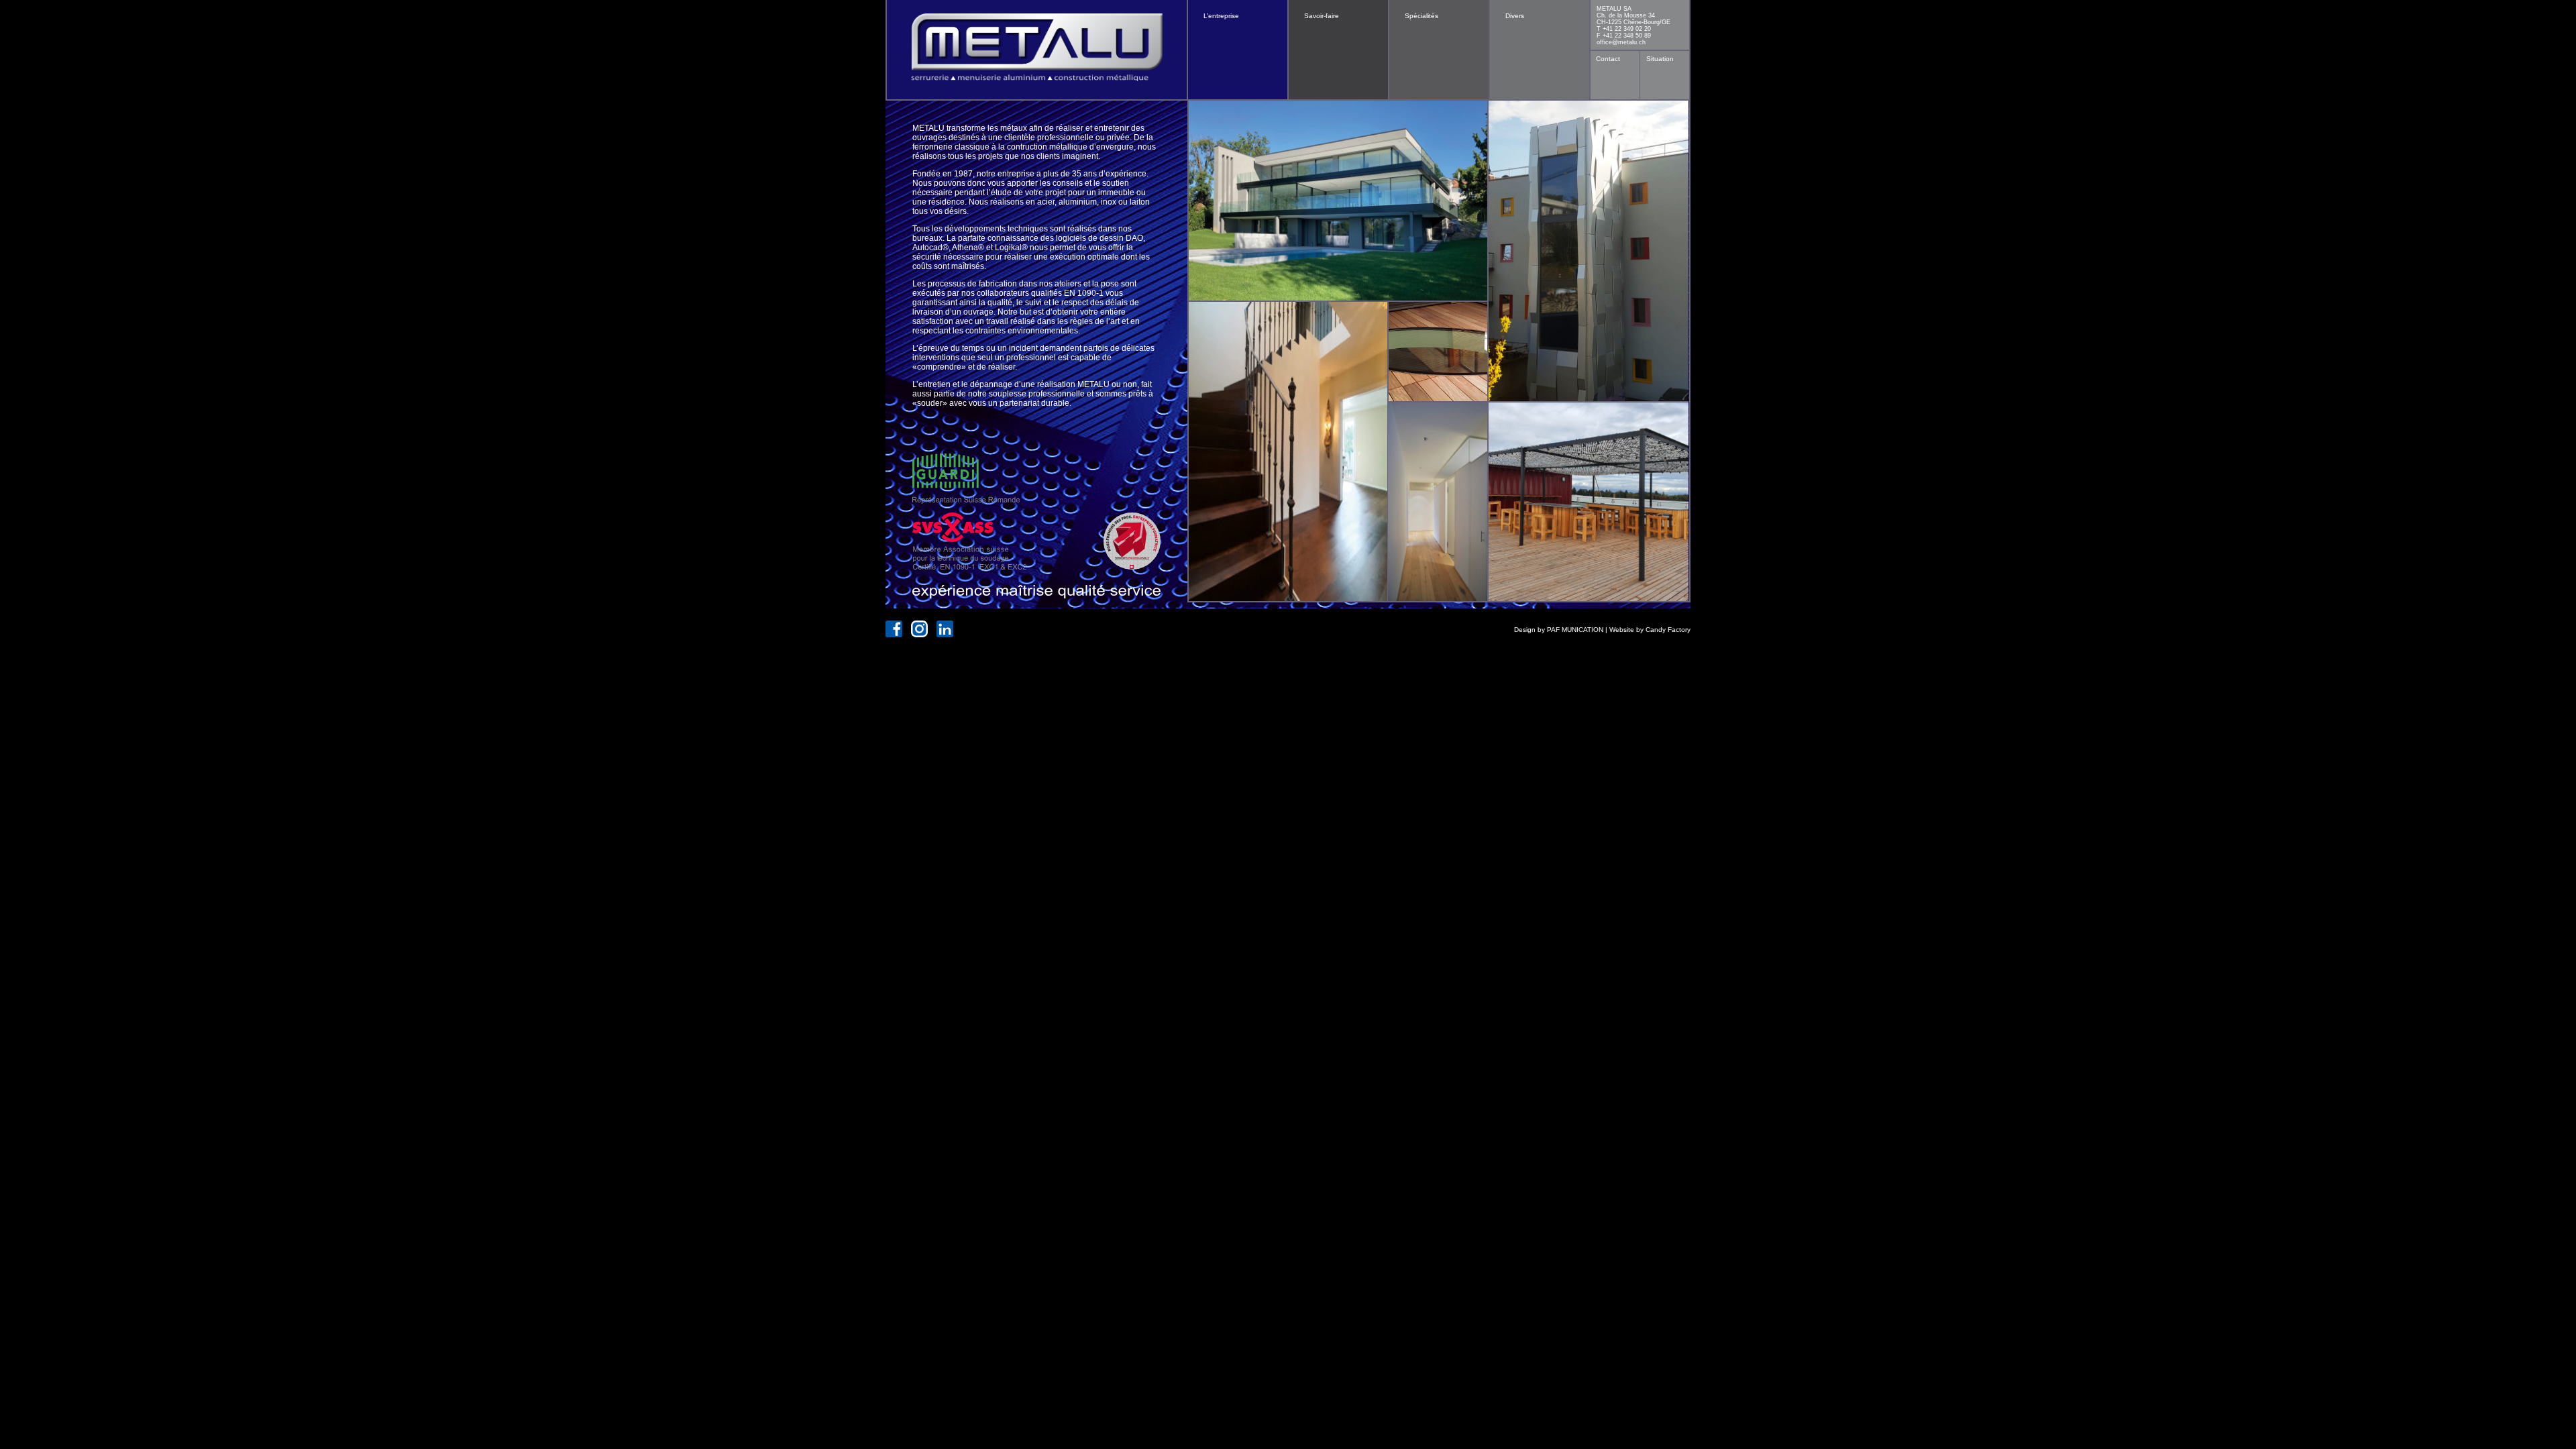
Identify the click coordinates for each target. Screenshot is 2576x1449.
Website (1622, 630)
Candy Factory (1668, 630)
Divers (1515, 16)
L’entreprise (1221, 16)
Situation (1660, 59)
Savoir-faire (1322, 16)
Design (1525, 630)
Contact (1608, 59)
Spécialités (1421, 16)
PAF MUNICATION (1575, 630)
